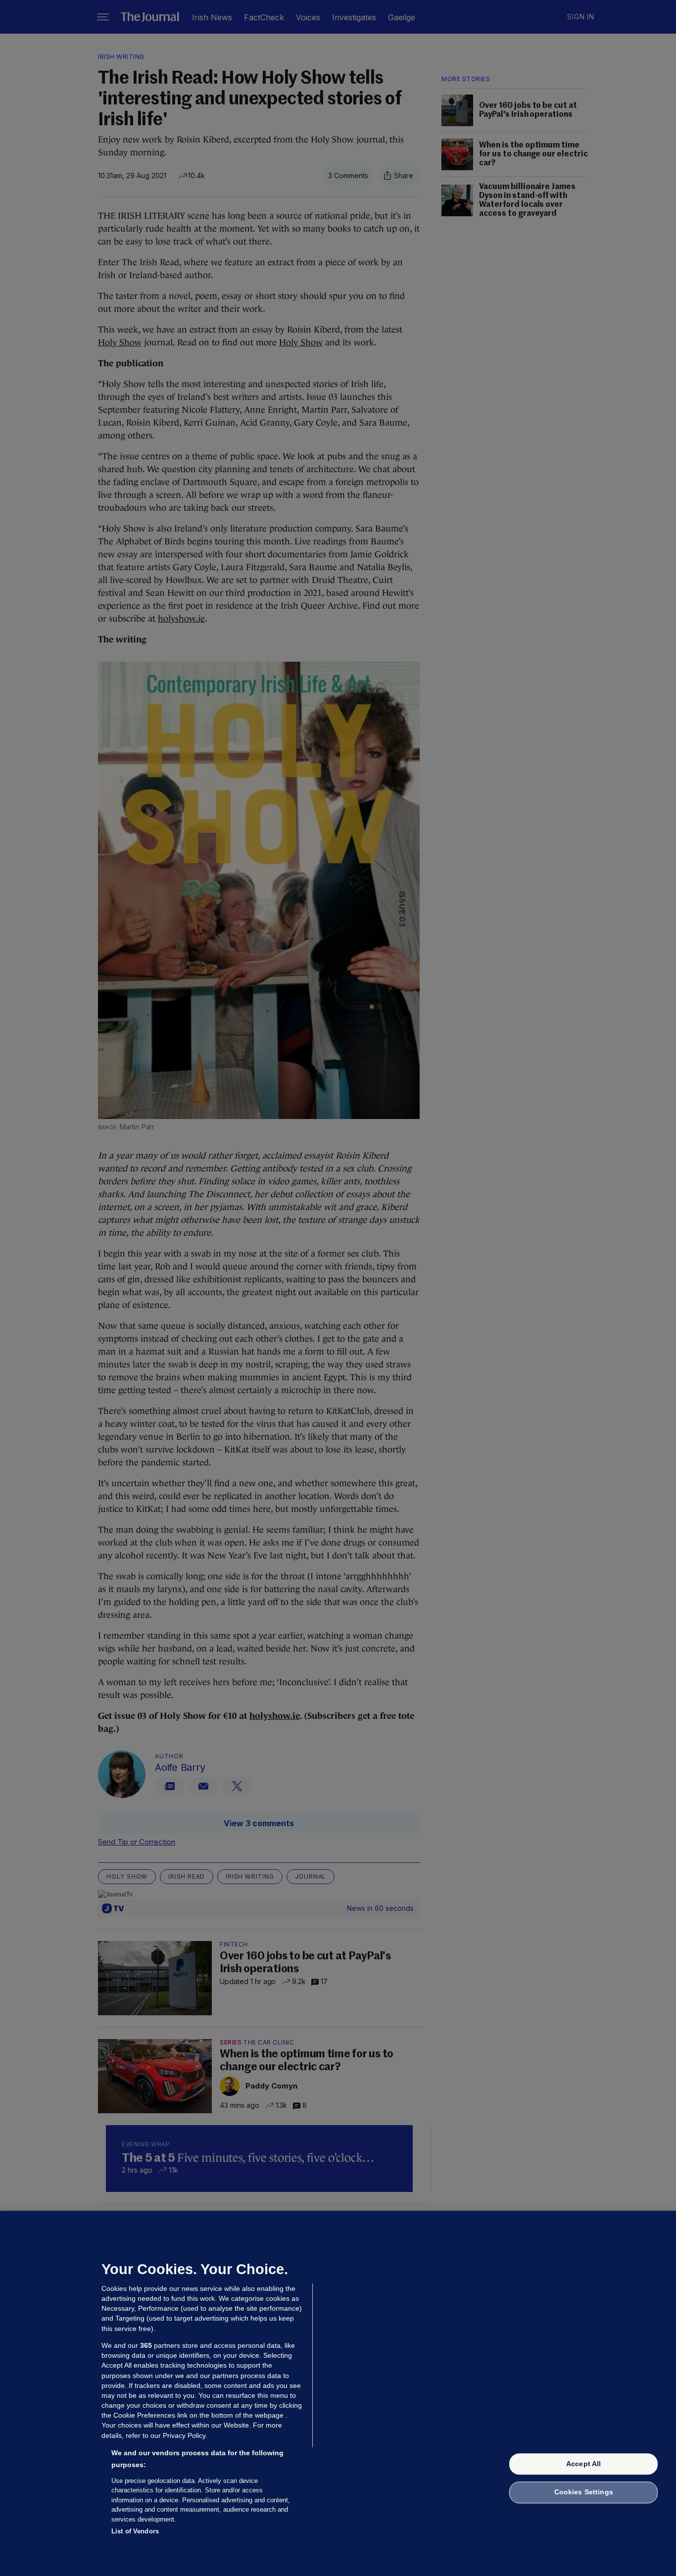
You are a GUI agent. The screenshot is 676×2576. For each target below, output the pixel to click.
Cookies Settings (584, 2492)
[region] (338, 2393)
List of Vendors (135, 2531)
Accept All (583, 2464)
